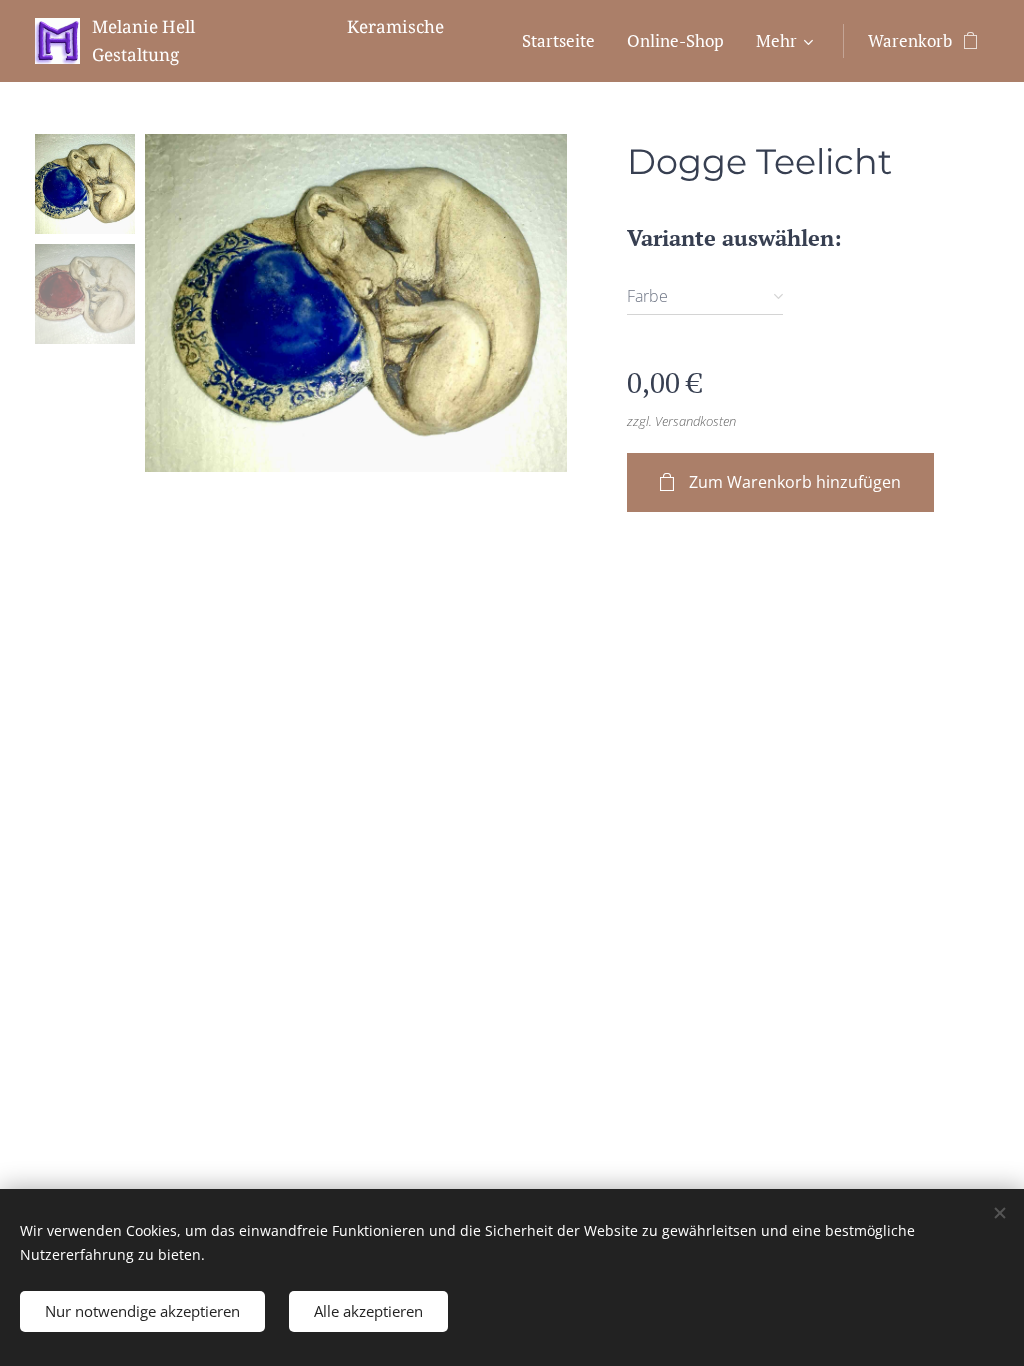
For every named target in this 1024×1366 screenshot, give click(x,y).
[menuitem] (564, 41)
